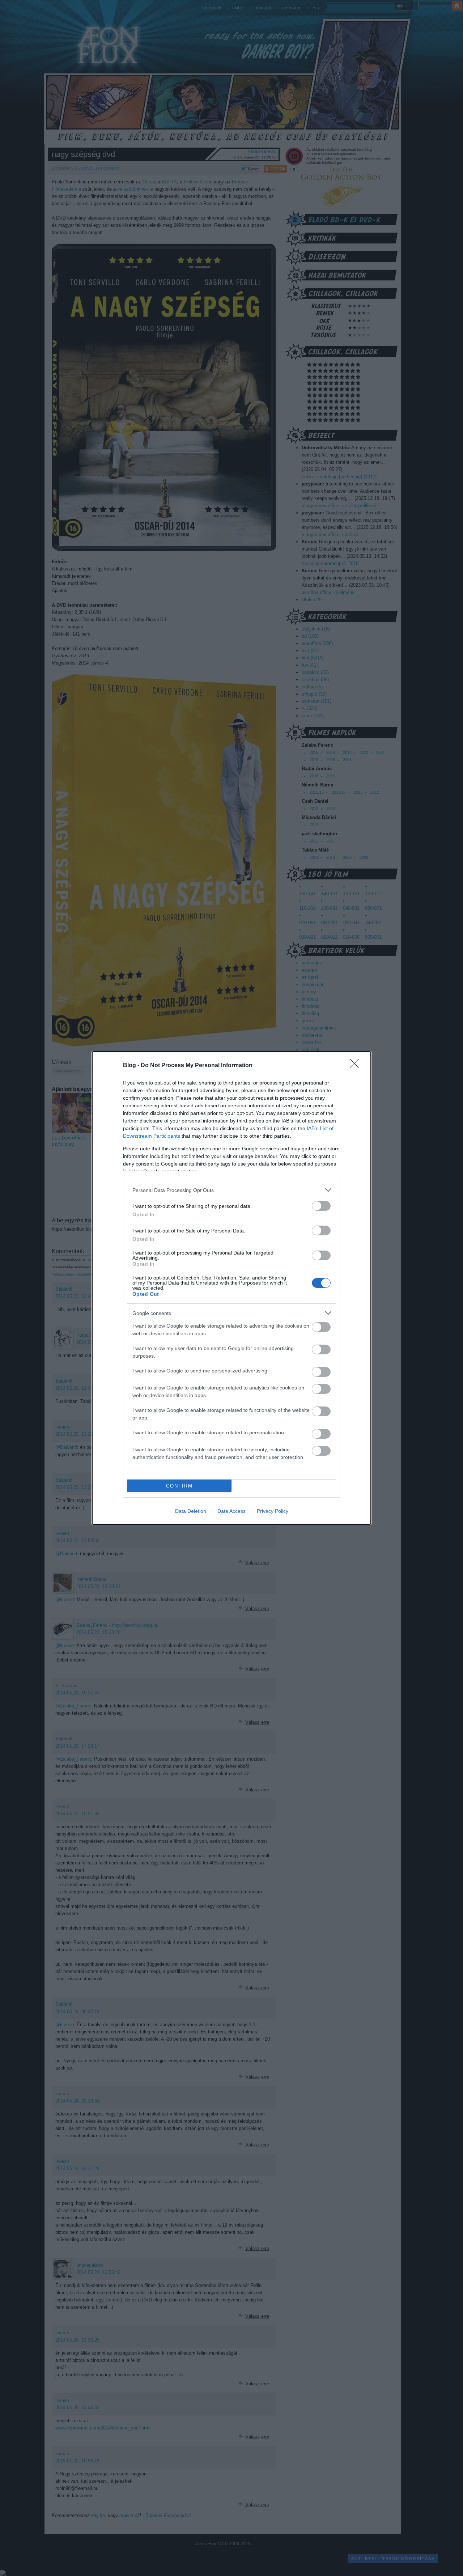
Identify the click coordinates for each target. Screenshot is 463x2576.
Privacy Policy (273, 1511)
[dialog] (231, 1288)
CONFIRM (179, 1486)
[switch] (321, 1206)
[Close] (357, 1066)
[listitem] (231, 1190)
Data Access (231, 1511)
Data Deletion (191, 1511)
